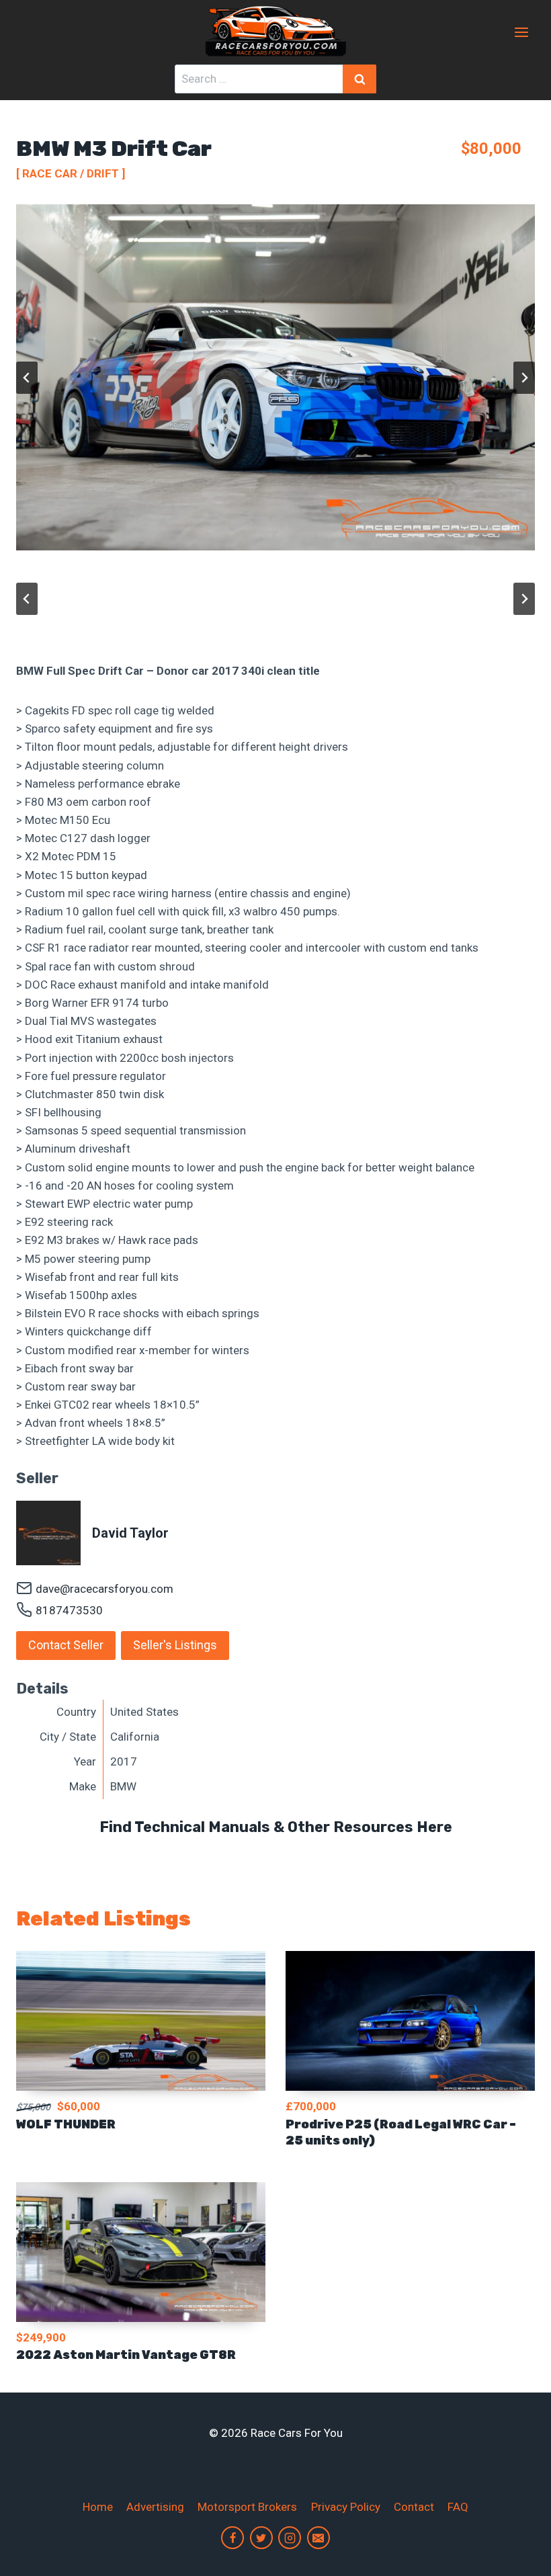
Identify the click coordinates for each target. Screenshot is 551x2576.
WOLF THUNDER (66, 2124)
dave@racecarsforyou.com (104, 1589)
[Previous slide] (27, 378)
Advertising (155, 2507)
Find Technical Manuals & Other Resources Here (276, 1827)
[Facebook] (232, 2538)
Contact (414, 2507)
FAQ (458, 2507)
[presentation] (141, 2021)
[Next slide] (524, 378)
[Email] (319, 2538)
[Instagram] (290, 2538)
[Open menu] (521, 32)
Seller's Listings (175, 1645)
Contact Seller (66, 1645)
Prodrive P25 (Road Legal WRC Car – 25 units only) (401, 2132)
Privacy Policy (346, 2507)
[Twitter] (261, 2538)
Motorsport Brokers (247, 2507)
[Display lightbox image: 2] (275, 377)
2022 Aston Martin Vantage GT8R (126, 2355)
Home (98, 2507)
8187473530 (69, 1610)
